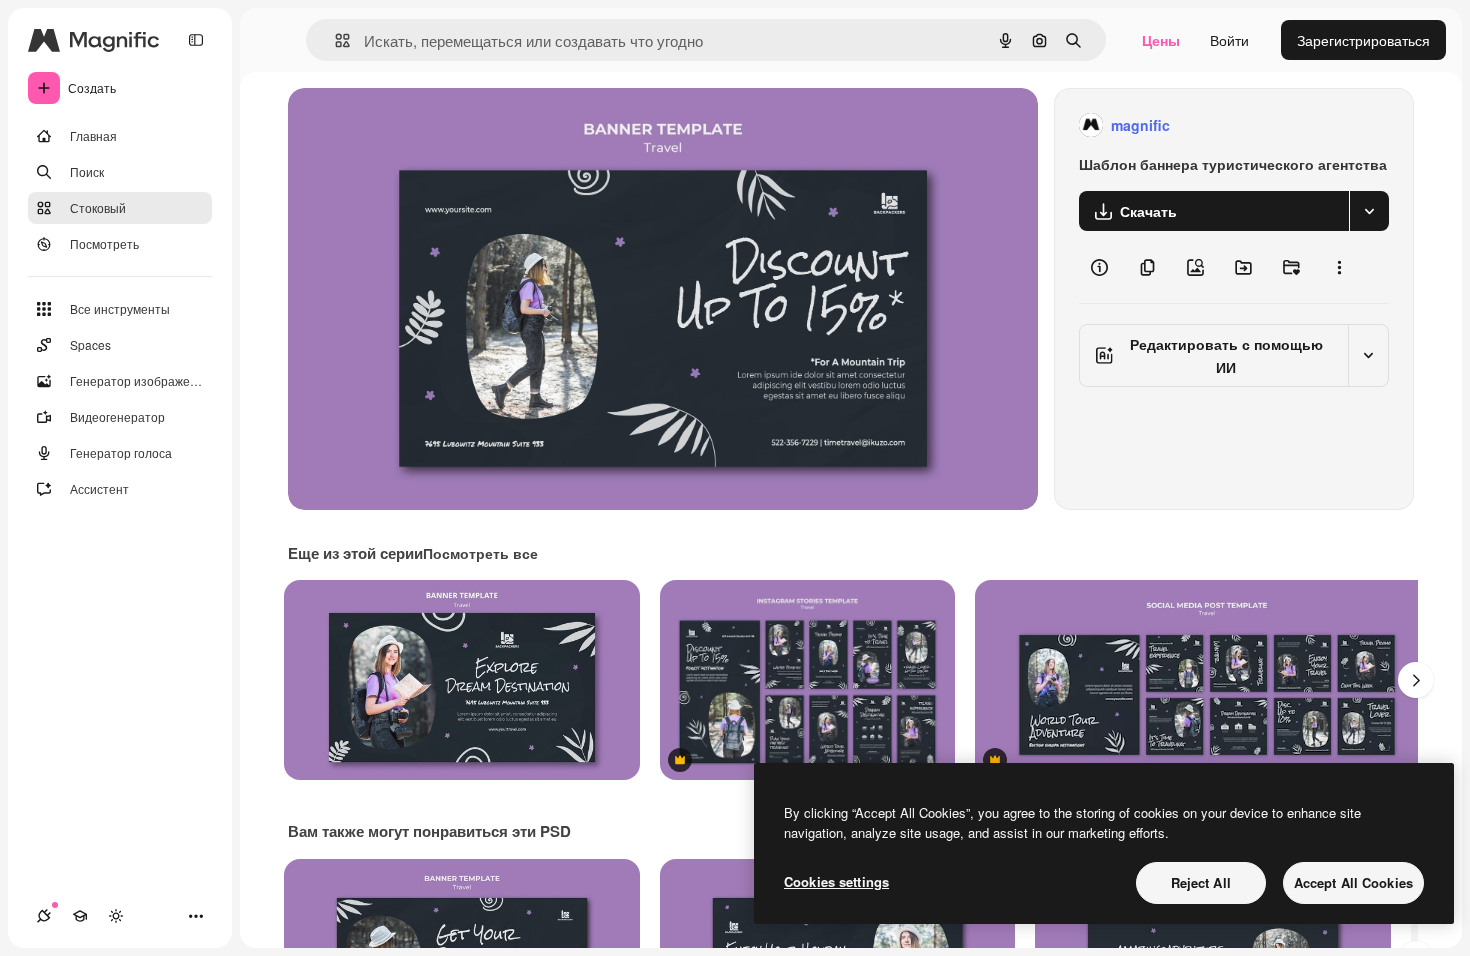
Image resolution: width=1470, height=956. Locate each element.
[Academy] (80, 916)
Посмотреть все (480, 553)
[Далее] (1416, 680)
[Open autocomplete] (334, 40)
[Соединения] (44, 916)
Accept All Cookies (1353, 882)
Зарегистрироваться (1363, 40)
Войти (1229, 40)
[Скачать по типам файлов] (1369, 211)
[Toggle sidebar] (196, 40)
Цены (1161, 40)
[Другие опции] (1339, 267)
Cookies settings (836, 881)
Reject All (1201, 882)
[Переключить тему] (116, 916)
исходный (422, 125)
